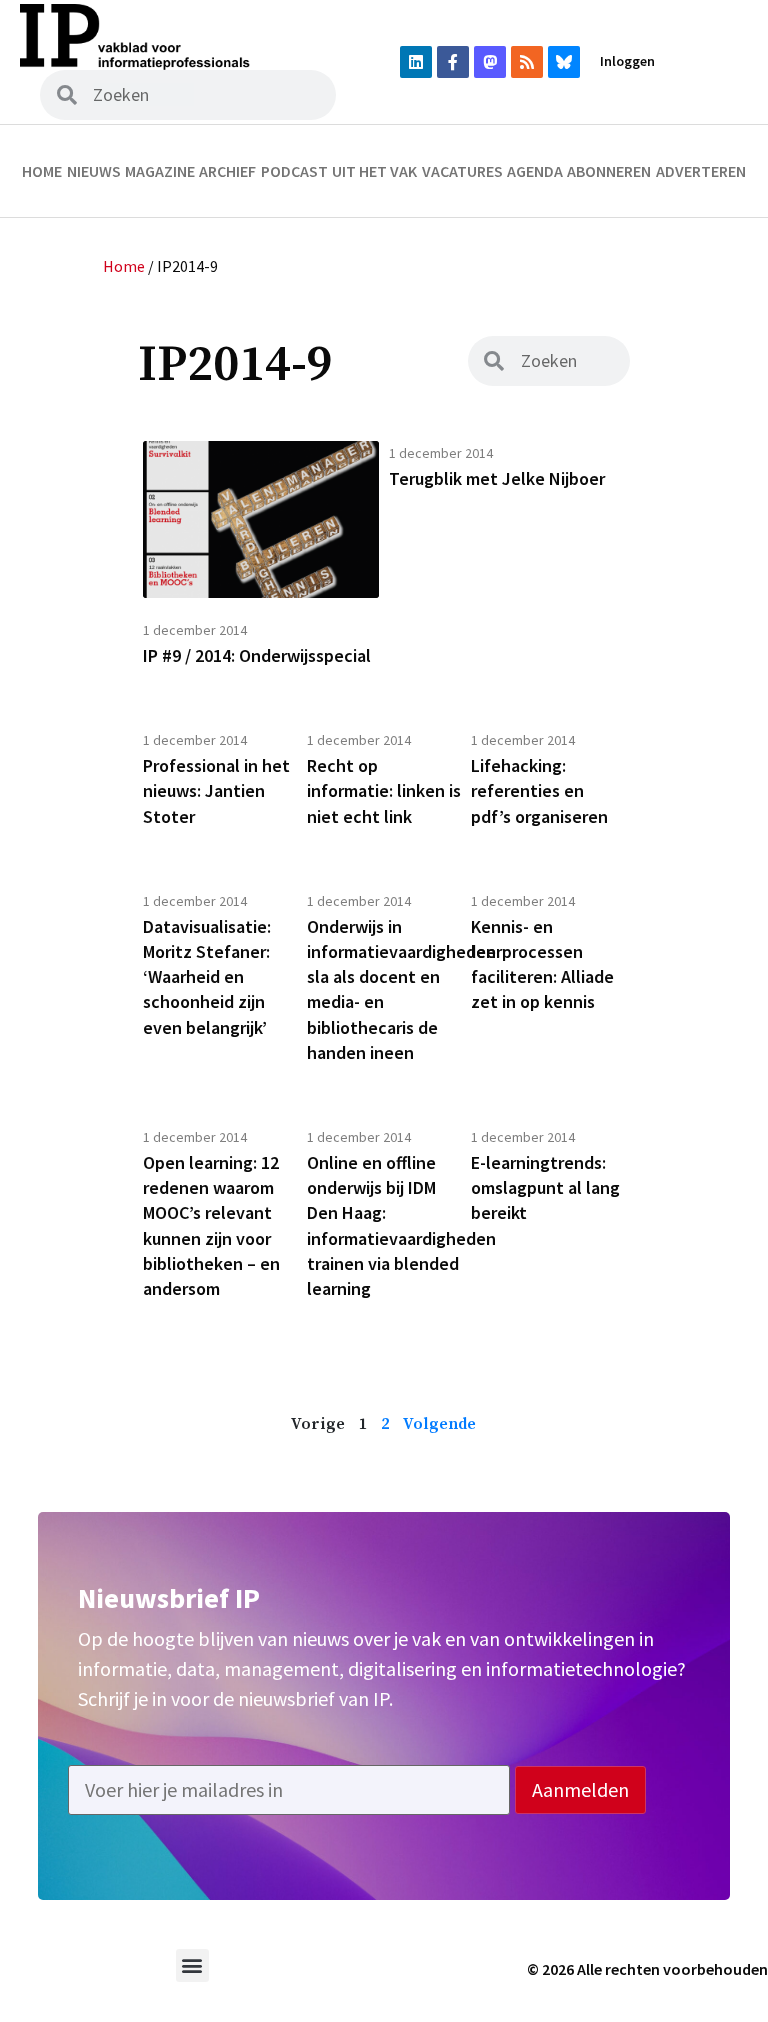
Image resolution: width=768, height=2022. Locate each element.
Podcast (294, 171)
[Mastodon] (490, 62)
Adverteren (701, 171)
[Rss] (527, 62)
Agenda (535, 171)
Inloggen (627, 61)
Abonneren (609, 171)
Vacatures (462, 171)
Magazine (160, 171)
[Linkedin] (416, 62)
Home (42, 171)
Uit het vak (374, 171)
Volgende (439, 1424)
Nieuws (94, 171)
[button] (192, 1965)
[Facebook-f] (453, 62)
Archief (227, 171)
